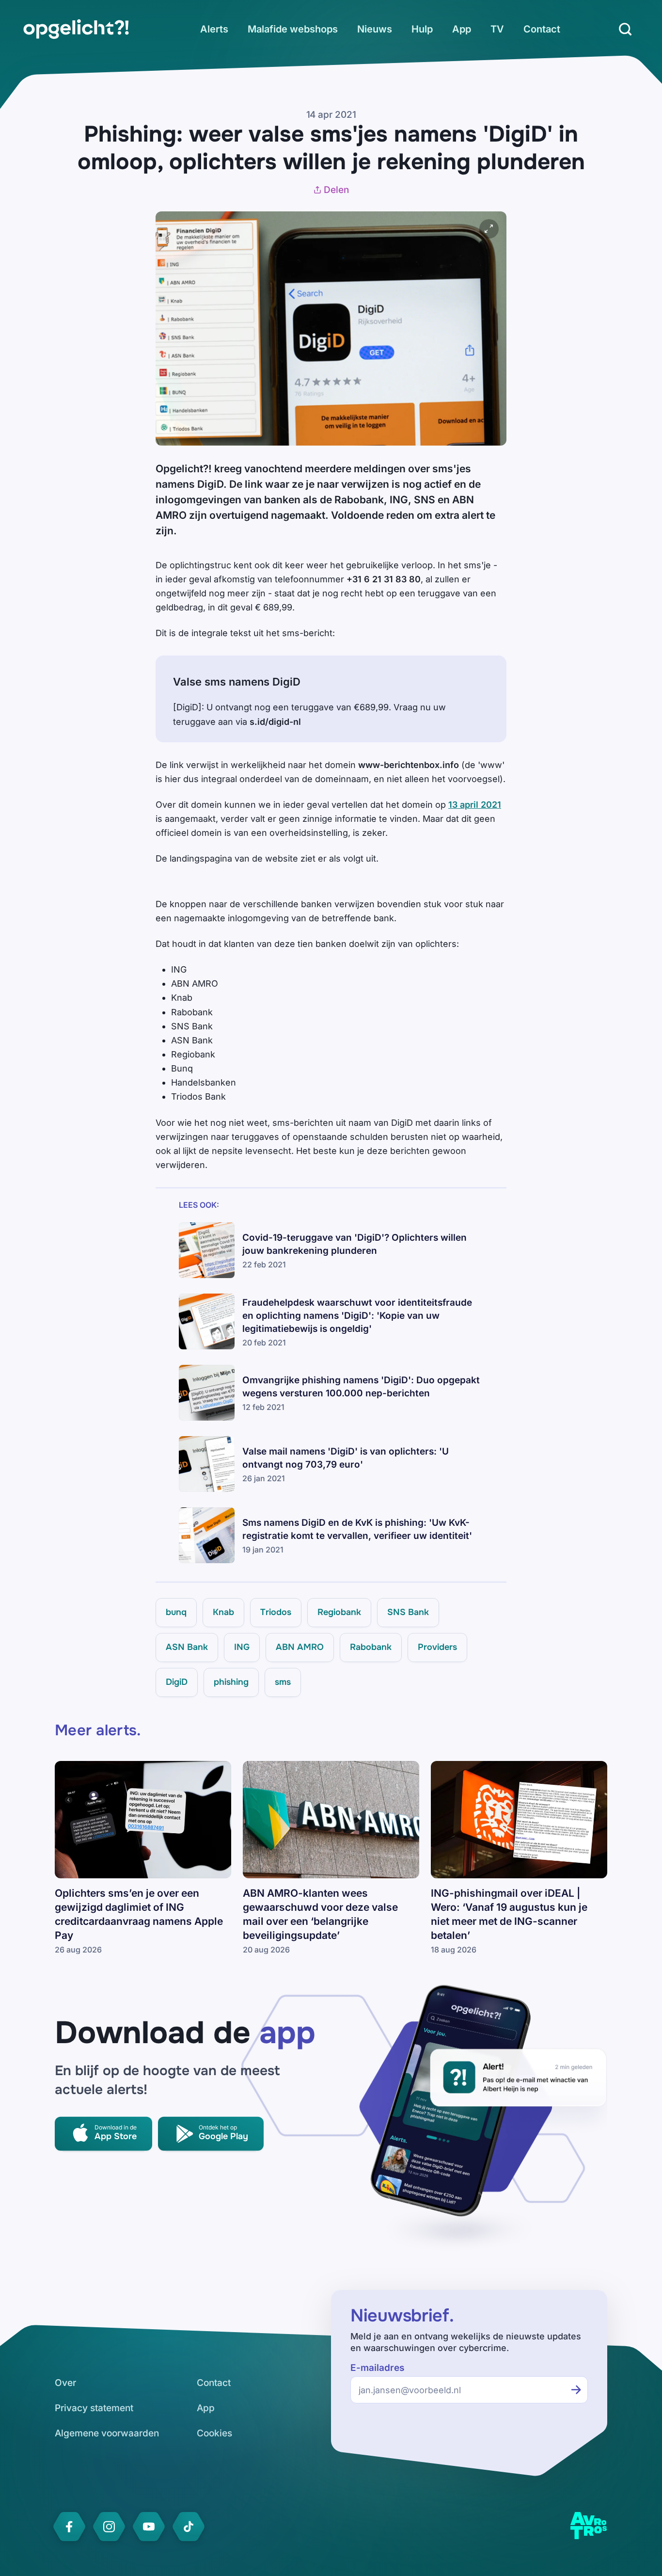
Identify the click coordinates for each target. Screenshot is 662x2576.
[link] (76, 29)
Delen (336, 190)
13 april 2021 (475, 805)
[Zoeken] (625, 29)
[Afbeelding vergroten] (489, 229)
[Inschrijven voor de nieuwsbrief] (576, 2390)
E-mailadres (377, 2368)
